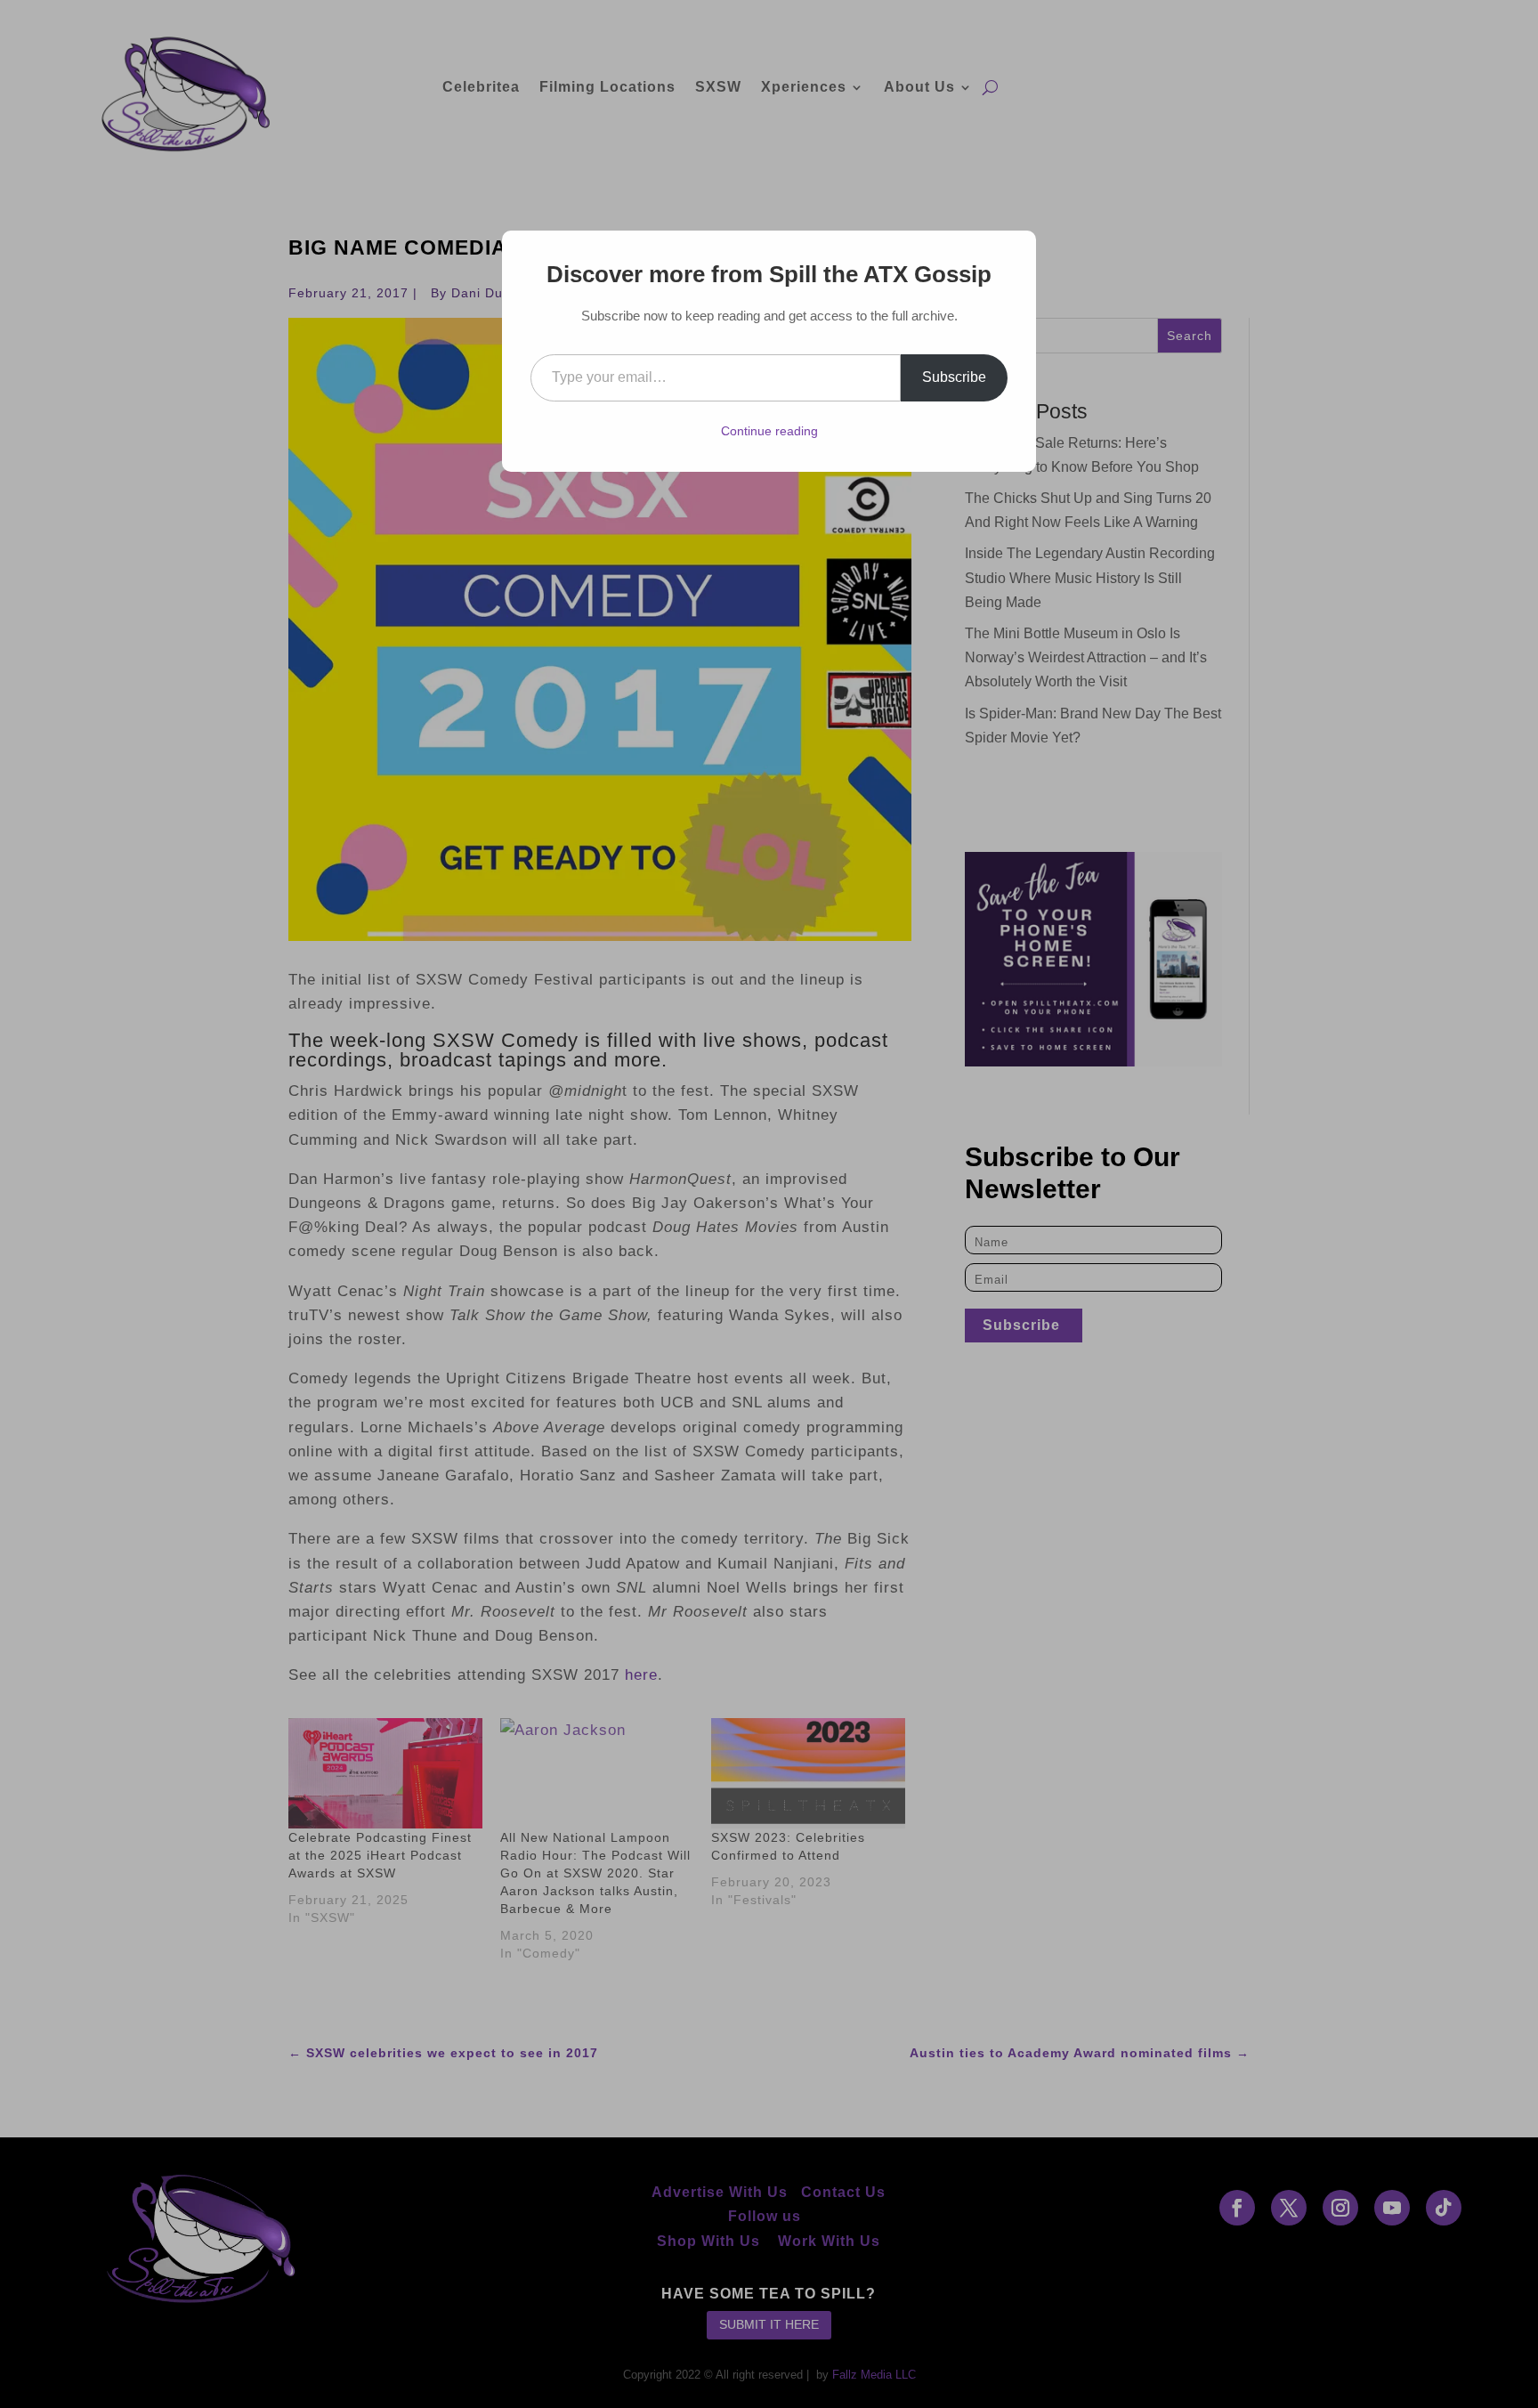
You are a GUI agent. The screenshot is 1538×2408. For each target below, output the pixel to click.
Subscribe (954, 377)
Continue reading (769, 431)
